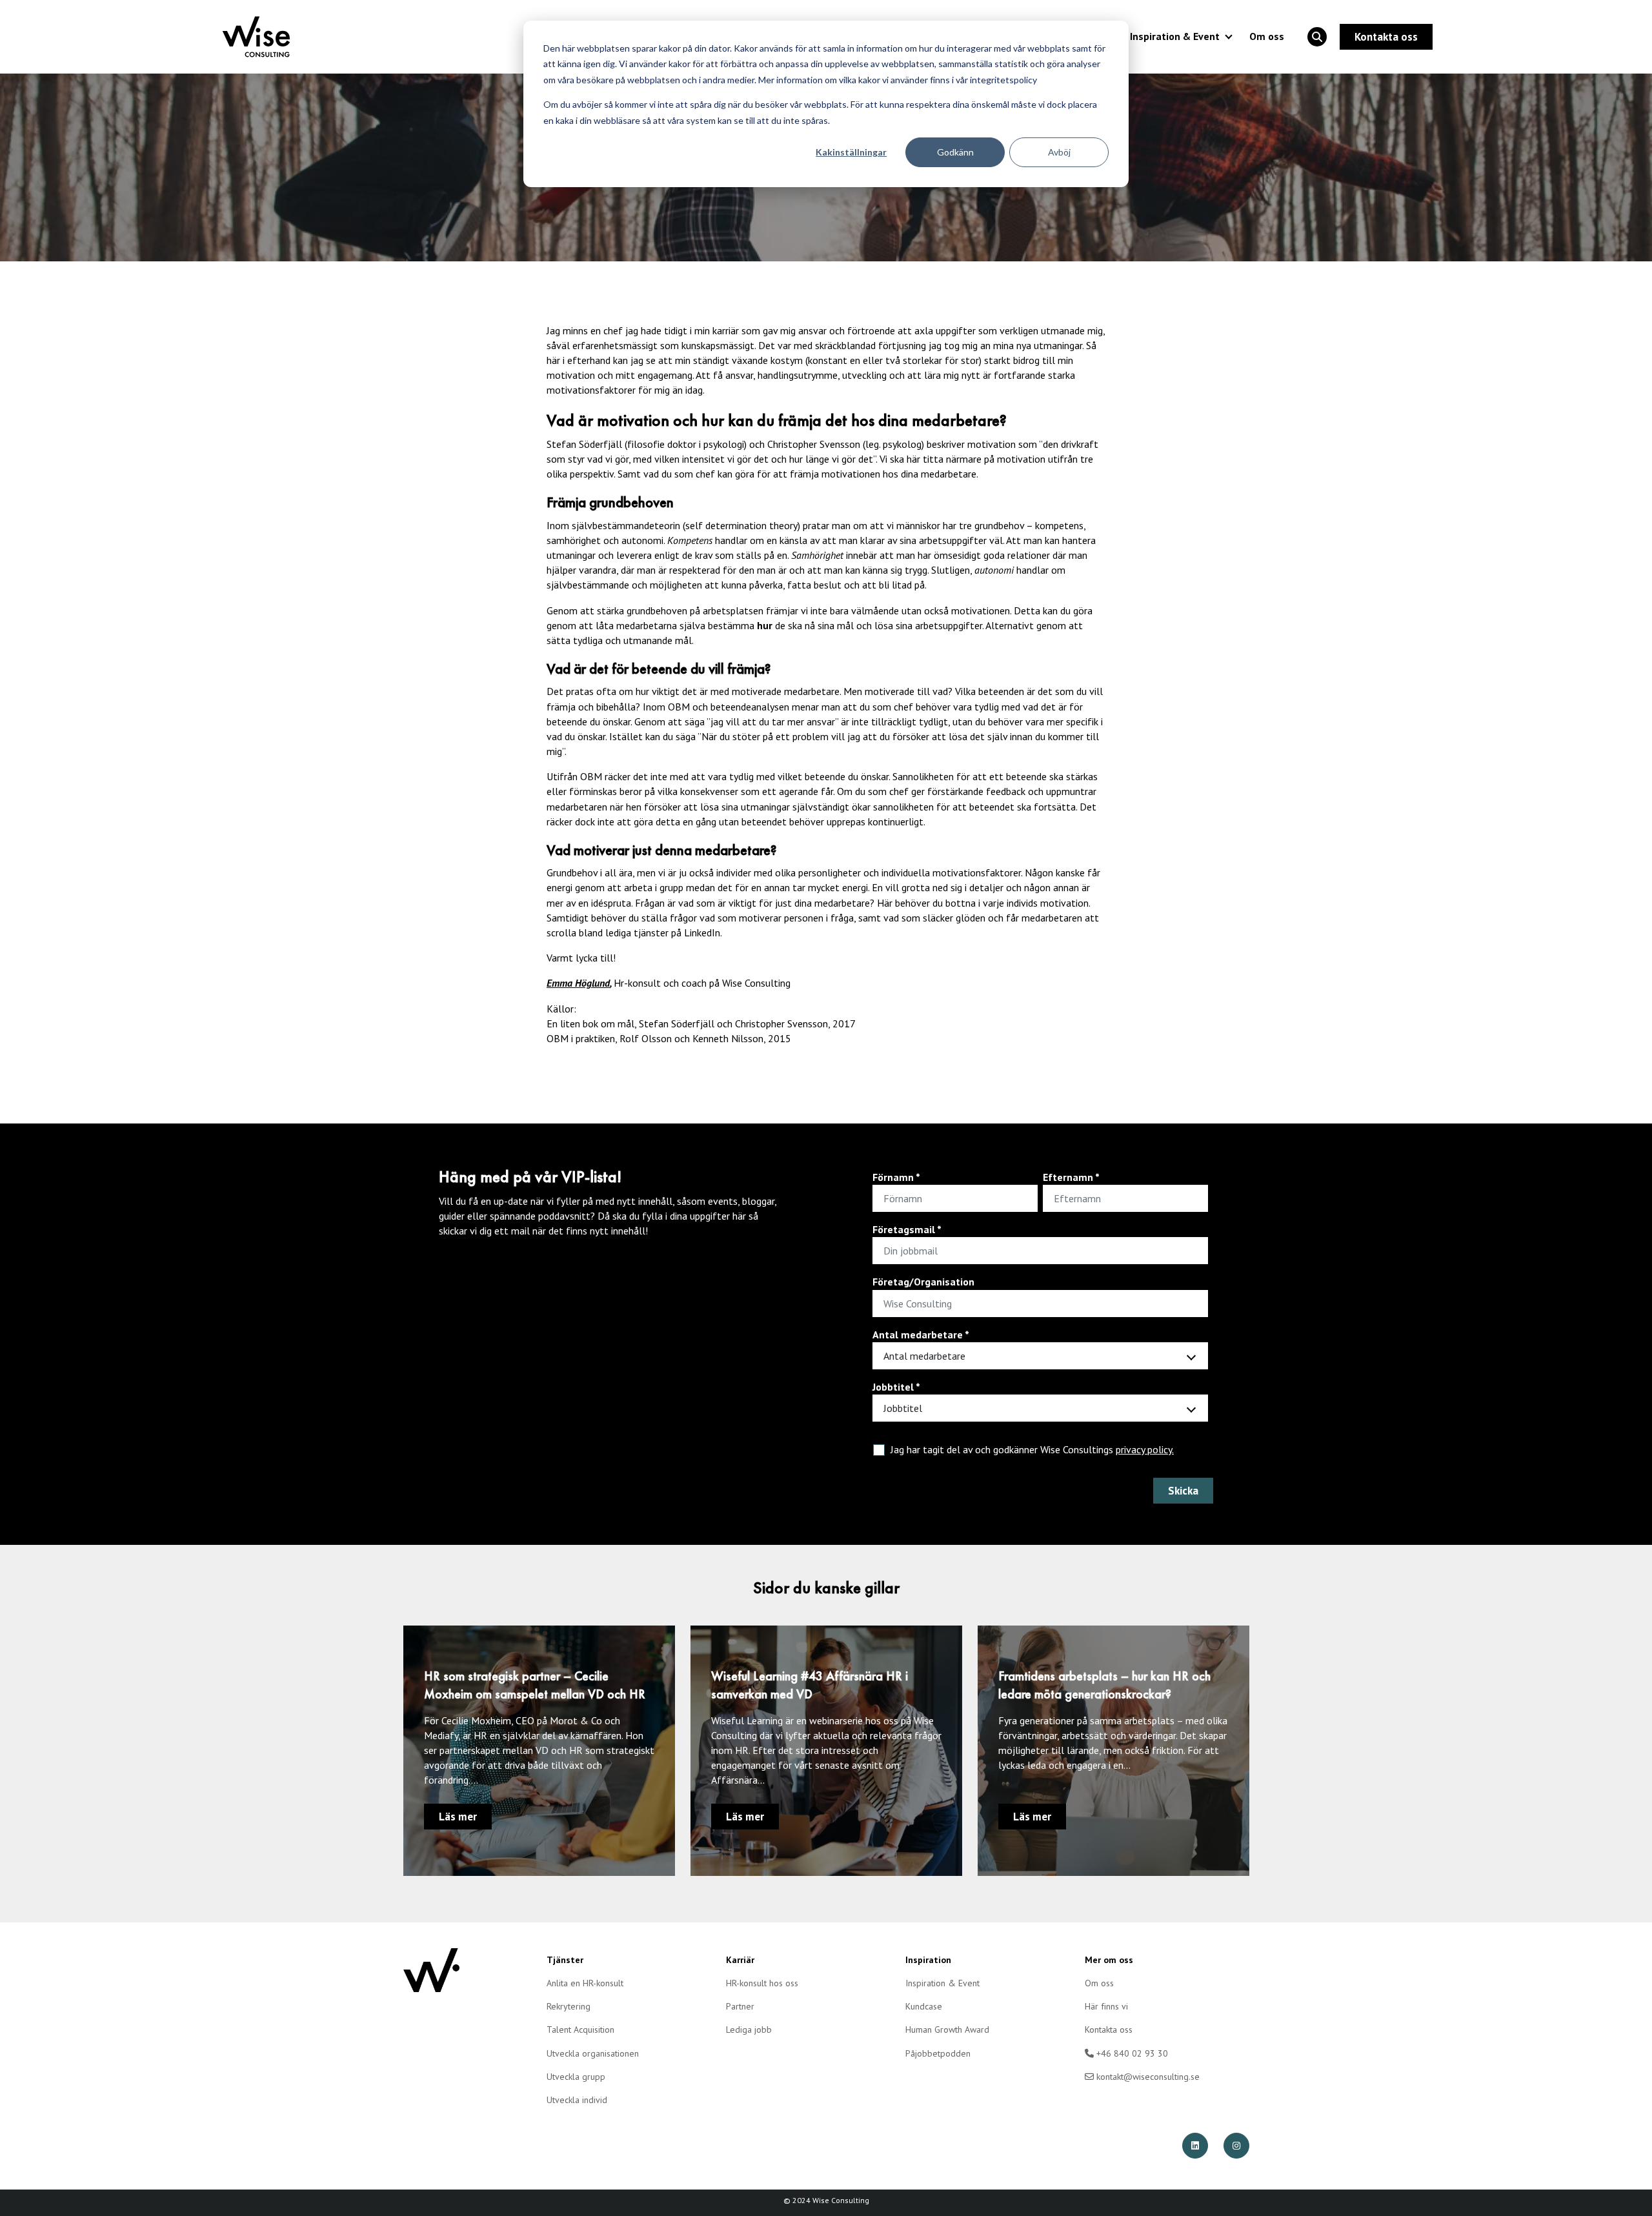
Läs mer (458, 1817)
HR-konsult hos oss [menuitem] (762, 1983)
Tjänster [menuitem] (565, 1960)
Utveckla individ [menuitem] (577, 2100)
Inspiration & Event (1175, 36)
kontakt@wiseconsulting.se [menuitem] (1147, 2077)
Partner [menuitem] (740, 2006)
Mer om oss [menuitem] (1109, 1960)
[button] (1317, 37)
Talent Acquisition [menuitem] (580, 2030)
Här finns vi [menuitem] (1106, 2006)
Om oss (1267, 36)
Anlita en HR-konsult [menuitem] (585, 1983)
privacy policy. (1145, 1449)
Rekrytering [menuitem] (569, 2006)
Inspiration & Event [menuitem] (942, 1983)
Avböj (1059, 152)
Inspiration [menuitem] (928, 1960)
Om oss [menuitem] (1099, 1983)
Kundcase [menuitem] (924, 2006)
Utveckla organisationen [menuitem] (593, 2053)
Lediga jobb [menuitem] (749, 2030)
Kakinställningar (851, 152)
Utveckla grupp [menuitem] (576, 2077)
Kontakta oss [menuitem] (1109, 2030)
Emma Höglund (578, 983)
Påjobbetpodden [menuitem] (938, 2053)
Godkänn (955, 152)
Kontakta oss (1386, 37)
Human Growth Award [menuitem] (947, 2030)
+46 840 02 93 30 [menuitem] (1131, 2053)
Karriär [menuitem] (740, 1960)
